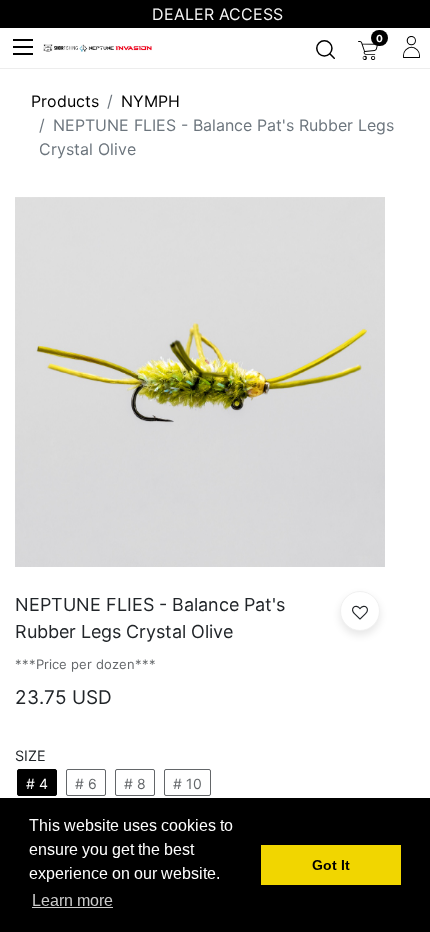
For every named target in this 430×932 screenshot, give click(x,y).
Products (65, 101)
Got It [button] (331, 865)
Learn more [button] (72, 900)
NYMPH (150, 101)
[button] (360, 611)
